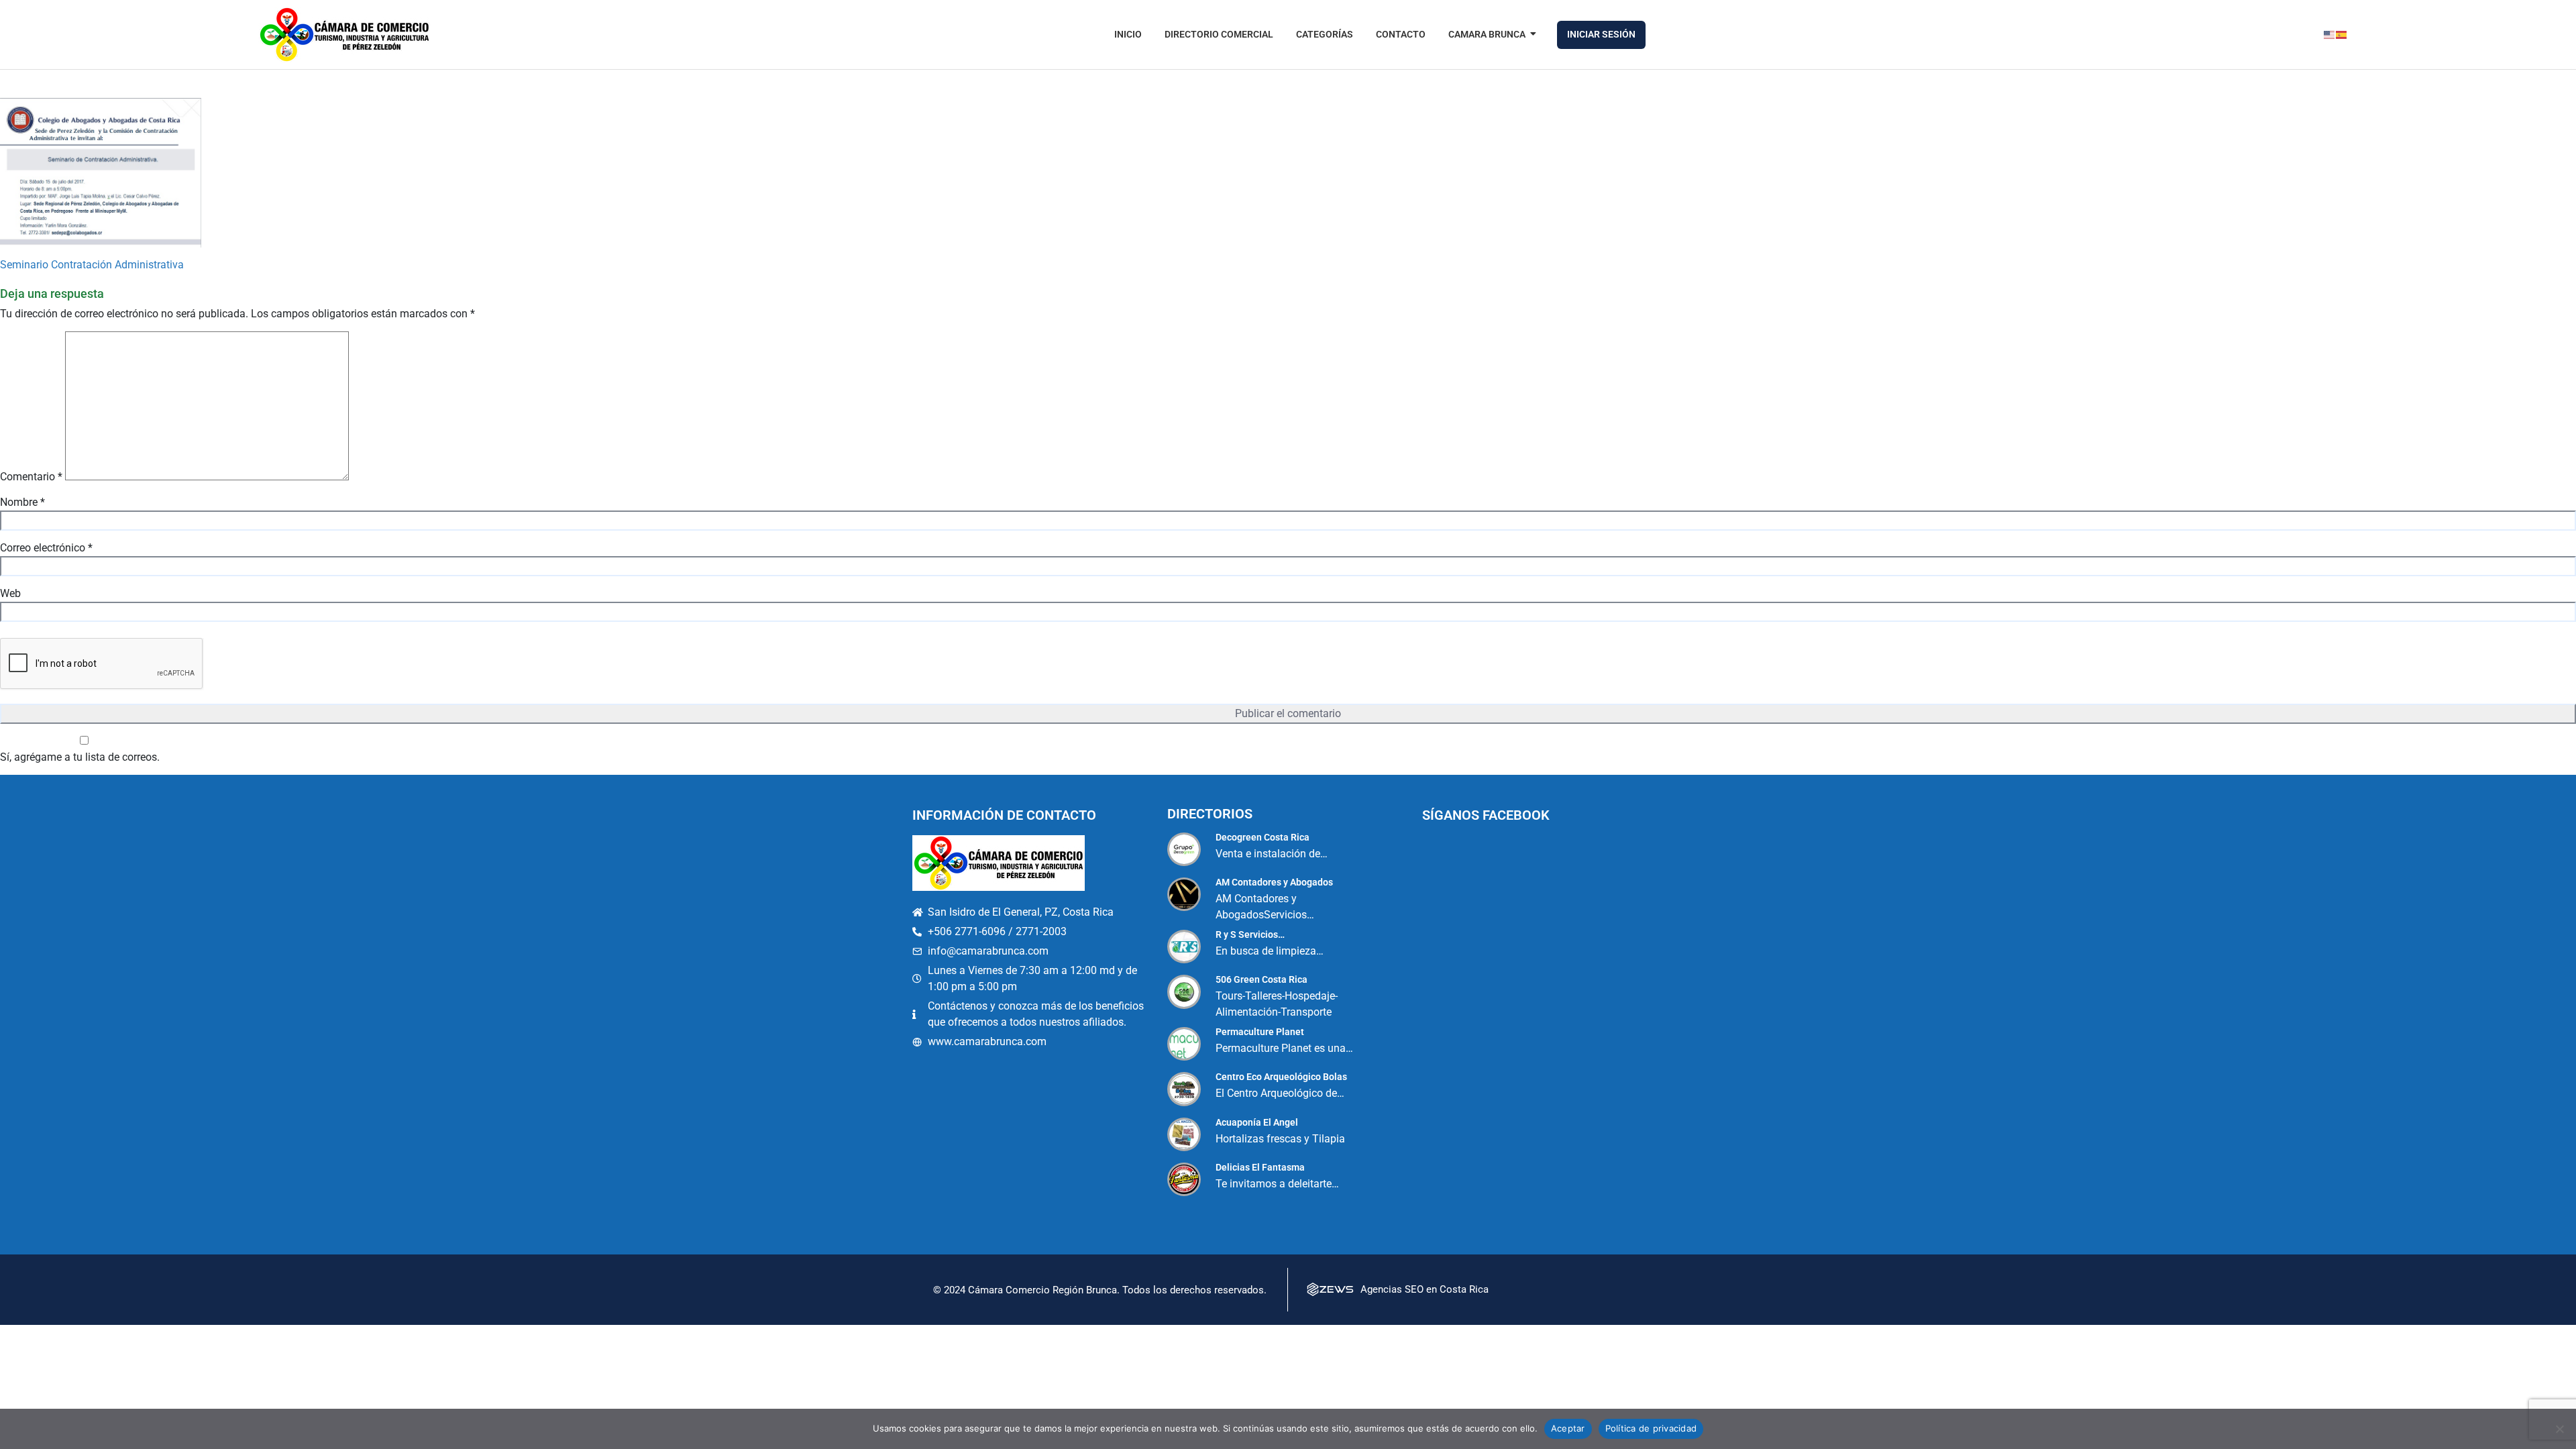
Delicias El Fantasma (1260, 1167)
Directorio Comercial (1219, 34)
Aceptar (1568, 1428)
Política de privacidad (1651, 1428)
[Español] (2342, 35)
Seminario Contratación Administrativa (92, 265)
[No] (2559, 1429)
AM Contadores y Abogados (1274, 882)
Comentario (31, 477)
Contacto (1401, 34)
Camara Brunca (1487, 34)
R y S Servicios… (1250, 934)
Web (10, 593)
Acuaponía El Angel (1257, 1122)
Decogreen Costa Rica (1263, 837)
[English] (2330, 35)
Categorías (1325, 34)
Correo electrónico (46, 548)
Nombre (22, 502)
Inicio (1128, 34)
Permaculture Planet (1260, 1032)
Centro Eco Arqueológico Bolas (1281, 1077)
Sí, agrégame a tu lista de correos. (80, 757)
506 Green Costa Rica (1262, 979)
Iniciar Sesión (1601, 34)
